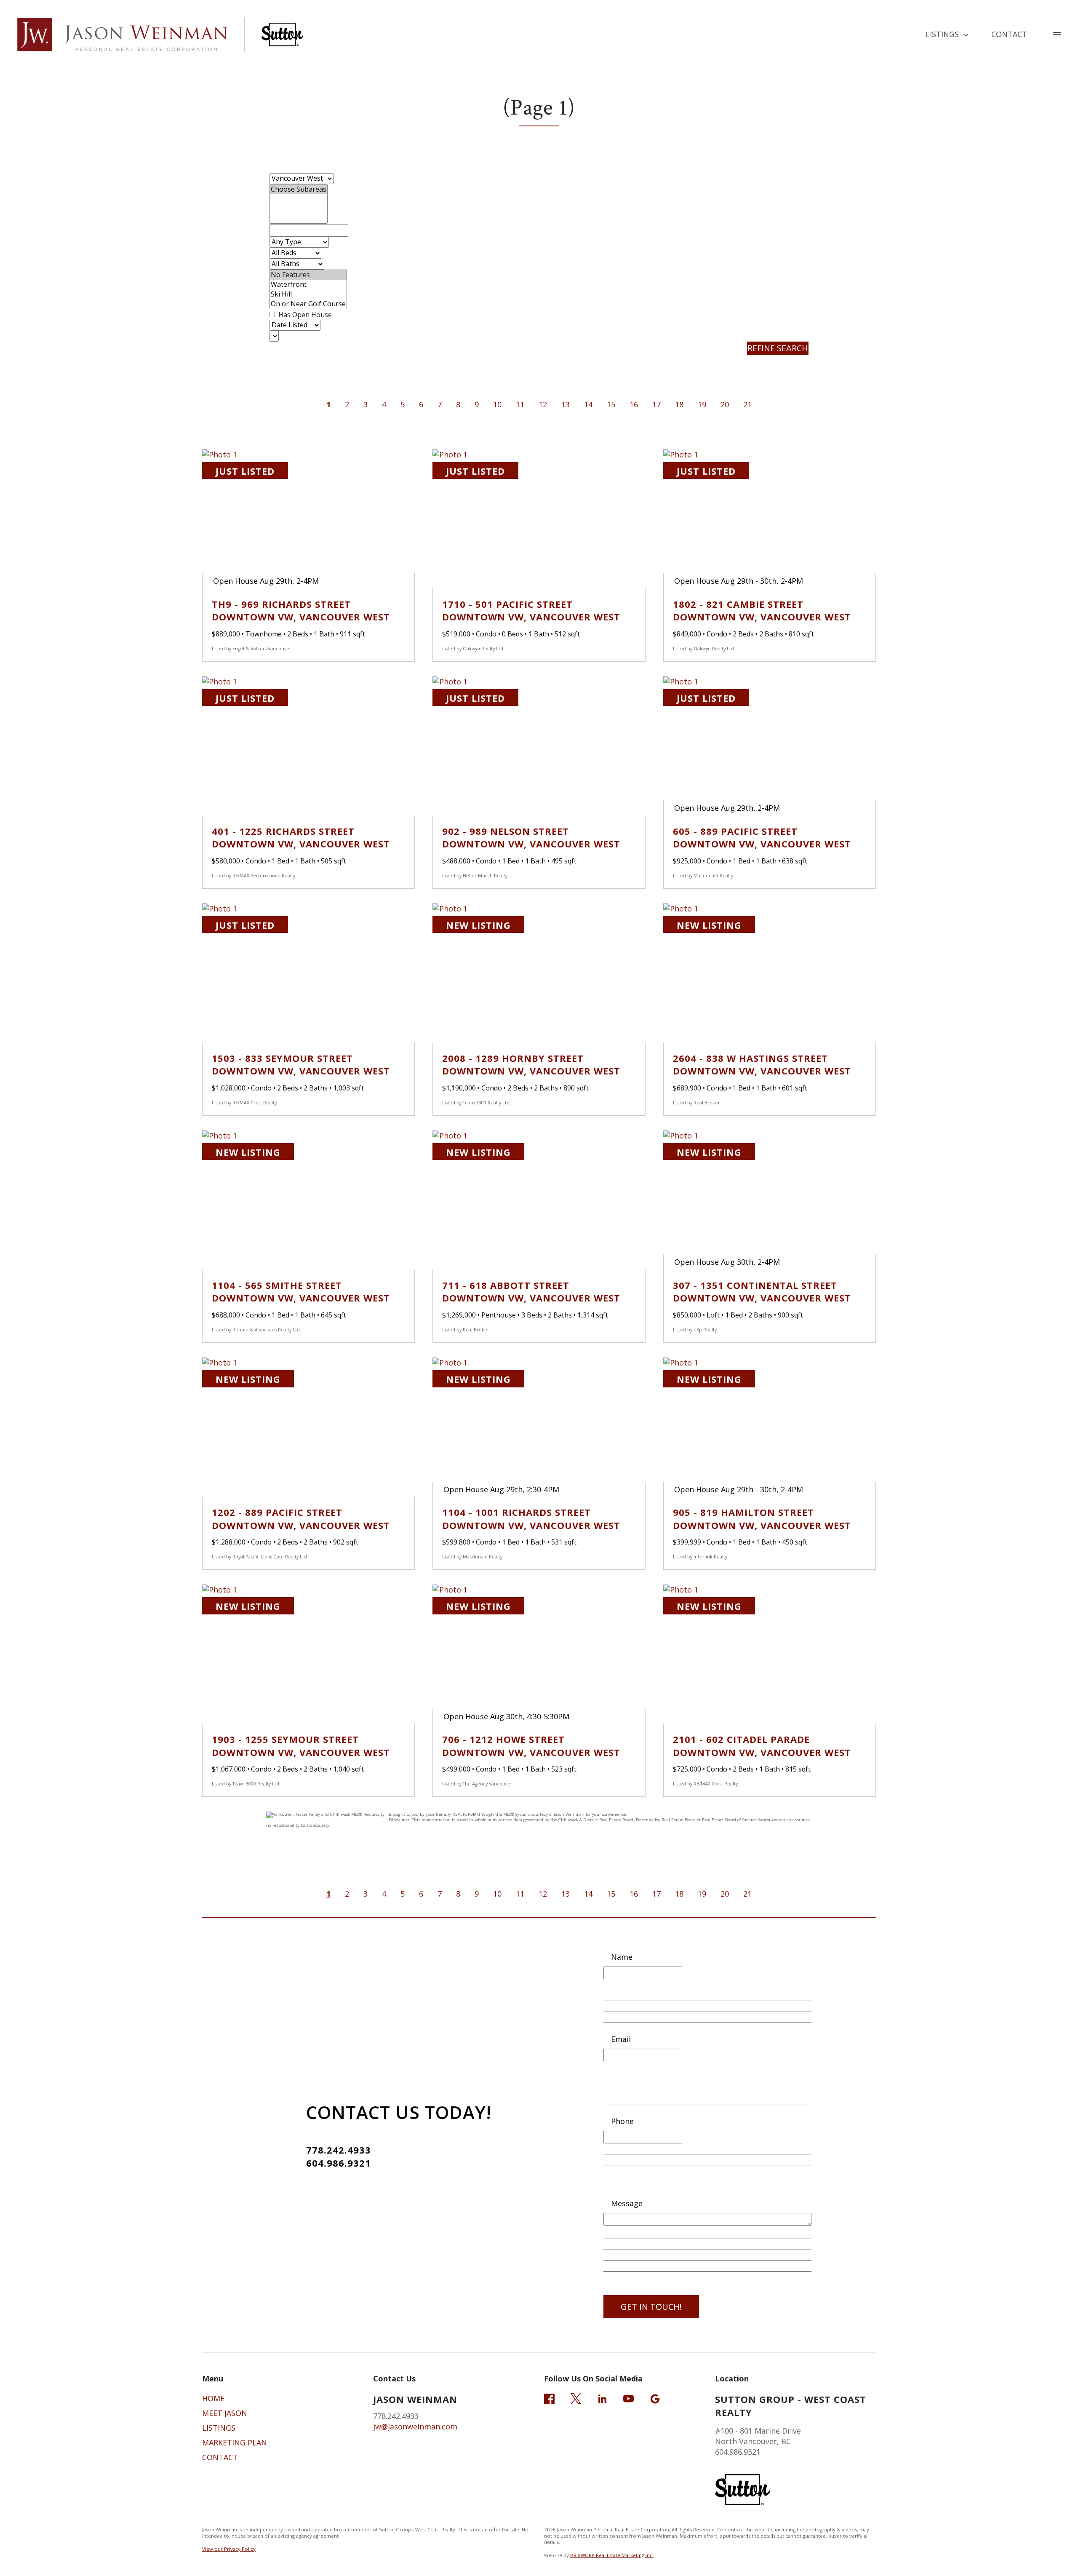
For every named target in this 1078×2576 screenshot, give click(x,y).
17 (656, 404)
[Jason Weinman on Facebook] (549, 2398)
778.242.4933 (339, 2150)
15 (611, 404)
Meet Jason (225, 2413)
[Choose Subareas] (299, 189)
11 (520, 404)
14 (588, 404)
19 (702, 404)
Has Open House (304, 315)
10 (497, 404)
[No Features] (308, 275)
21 (747, 404)
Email (621, 2039)
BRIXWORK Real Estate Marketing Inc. (612, 2555)
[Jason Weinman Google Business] (655, 2398)
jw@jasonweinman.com (415, 2426)
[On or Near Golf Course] (308, 304)
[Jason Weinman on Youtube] (628, 2398)
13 (566, 404)
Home (213, 2398)
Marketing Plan (235, 2442)
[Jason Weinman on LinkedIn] (602, 2398)
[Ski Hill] (308, 294)
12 (543, 404)
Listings (219, 2428)
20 (725, 404)
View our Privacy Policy (229, 2549)
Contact (1009, 34)
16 (634, 404)
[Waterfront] (308, 285)
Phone (622, 2121)
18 (679, 404)
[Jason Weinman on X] (576, 2398)
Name (622, 1957)
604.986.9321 (339, 2163)
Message (627, 2203)
